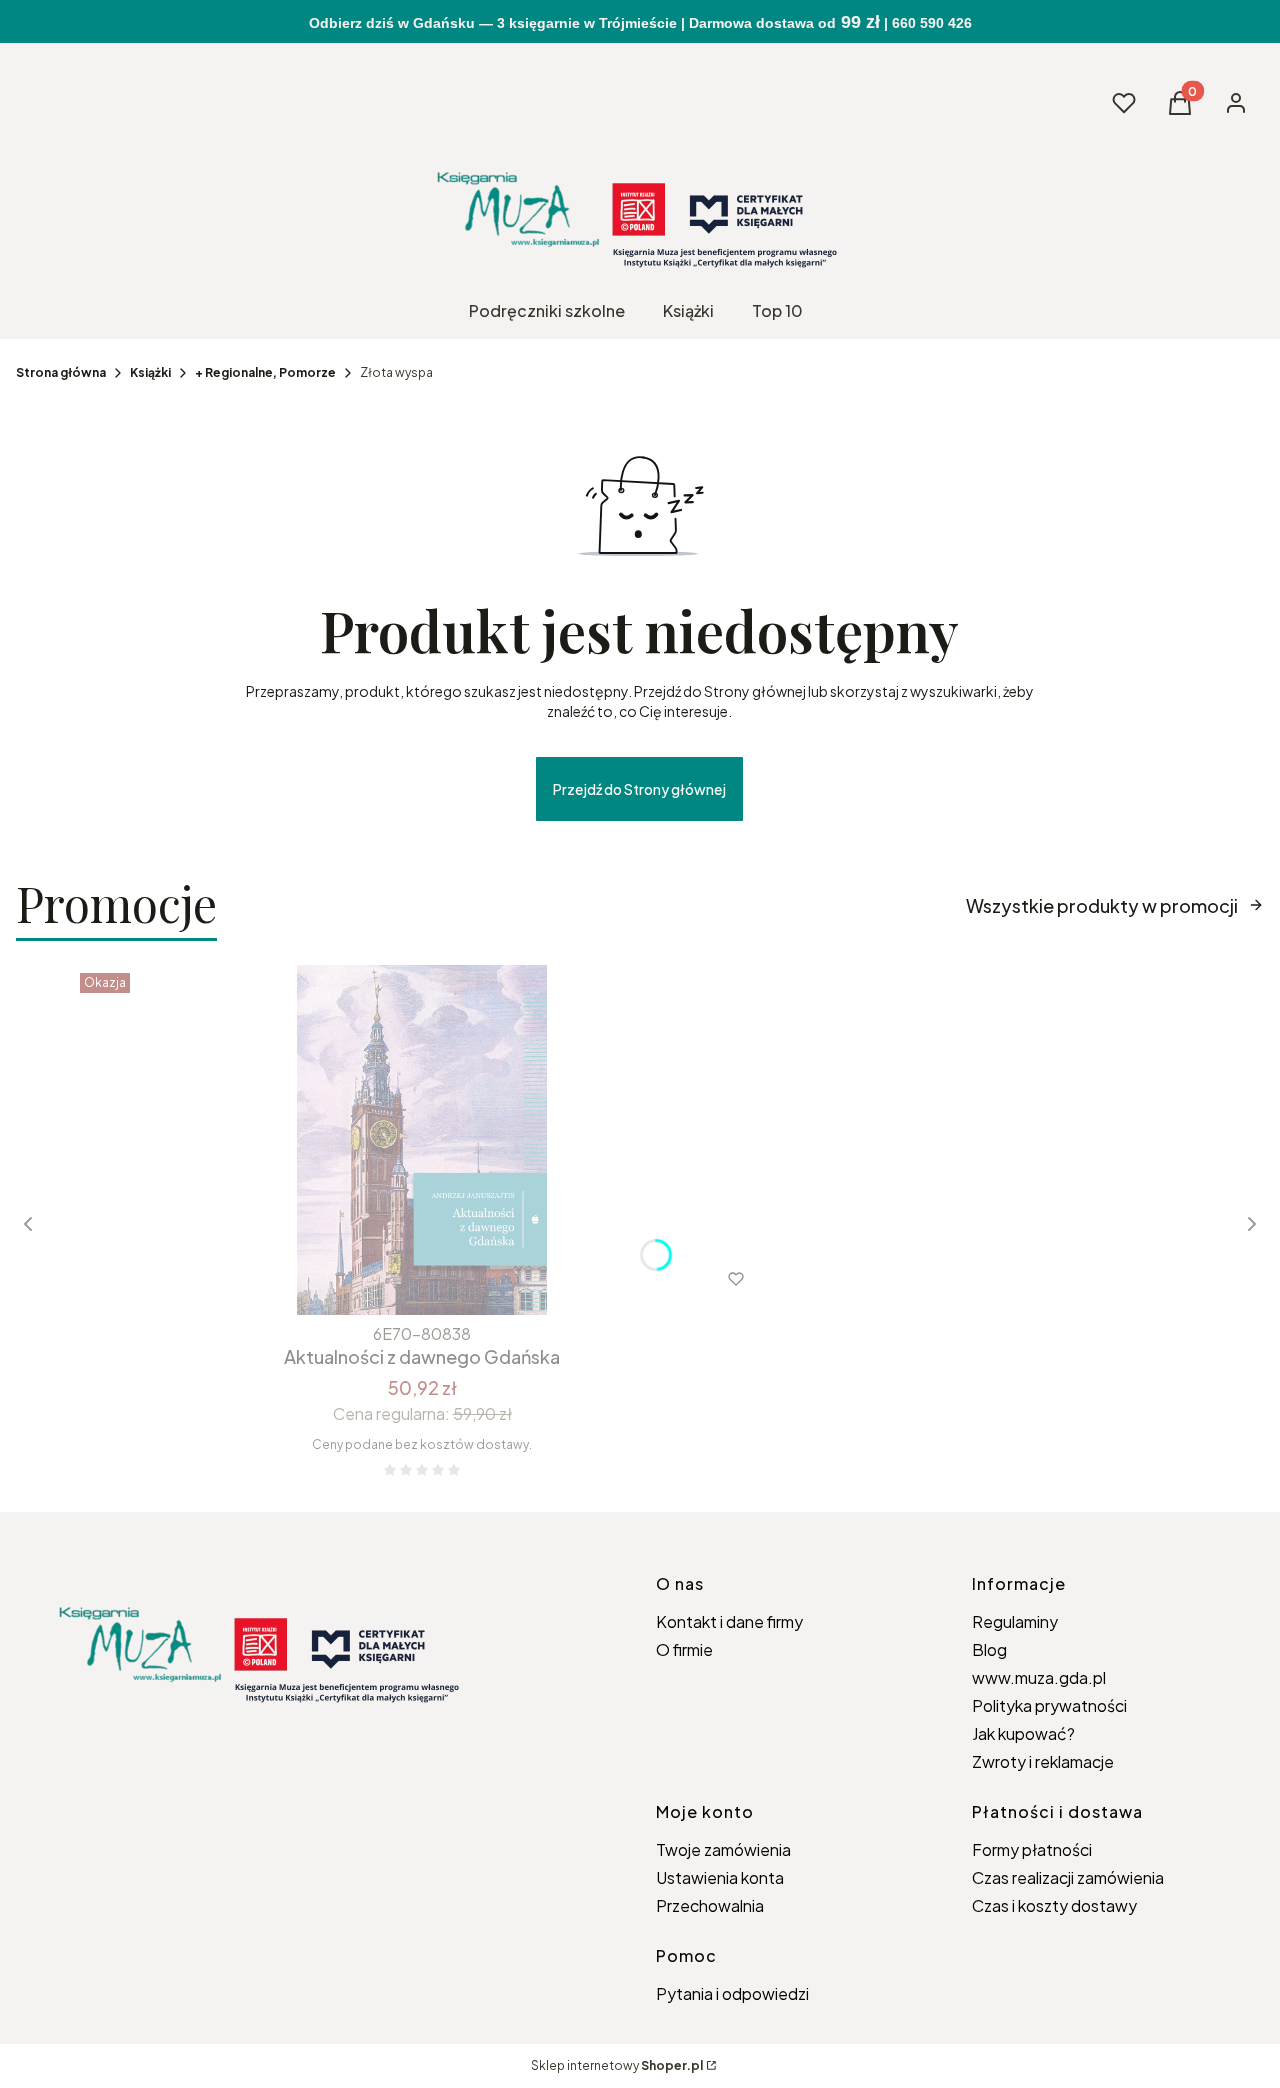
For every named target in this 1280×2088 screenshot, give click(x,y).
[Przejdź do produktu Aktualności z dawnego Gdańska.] (422, 1140)
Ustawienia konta (720, 1877)
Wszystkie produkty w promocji (1102, 905)
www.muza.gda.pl (1039, 1677)
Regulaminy (1015, 1621)
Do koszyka (380, 1279)
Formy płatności (1032, 1849)
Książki (150, 372)
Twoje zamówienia (723, 1849)
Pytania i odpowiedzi (732, 1993)
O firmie (684, 1649)
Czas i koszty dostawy (1054, 1905)
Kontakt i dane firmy (729, 1621)
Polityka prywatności (1049, 1705)
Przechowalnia (710, 1905)
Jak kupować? (1023, 1733)
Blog (989, 1649)
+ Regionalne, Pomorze (265, 372)
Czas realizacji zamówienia (1068, 1877)
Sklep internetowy (617, 2065)
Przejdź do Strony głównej (639, 789)
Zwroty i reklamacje (1043, 1761)
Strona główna (61, 372)
